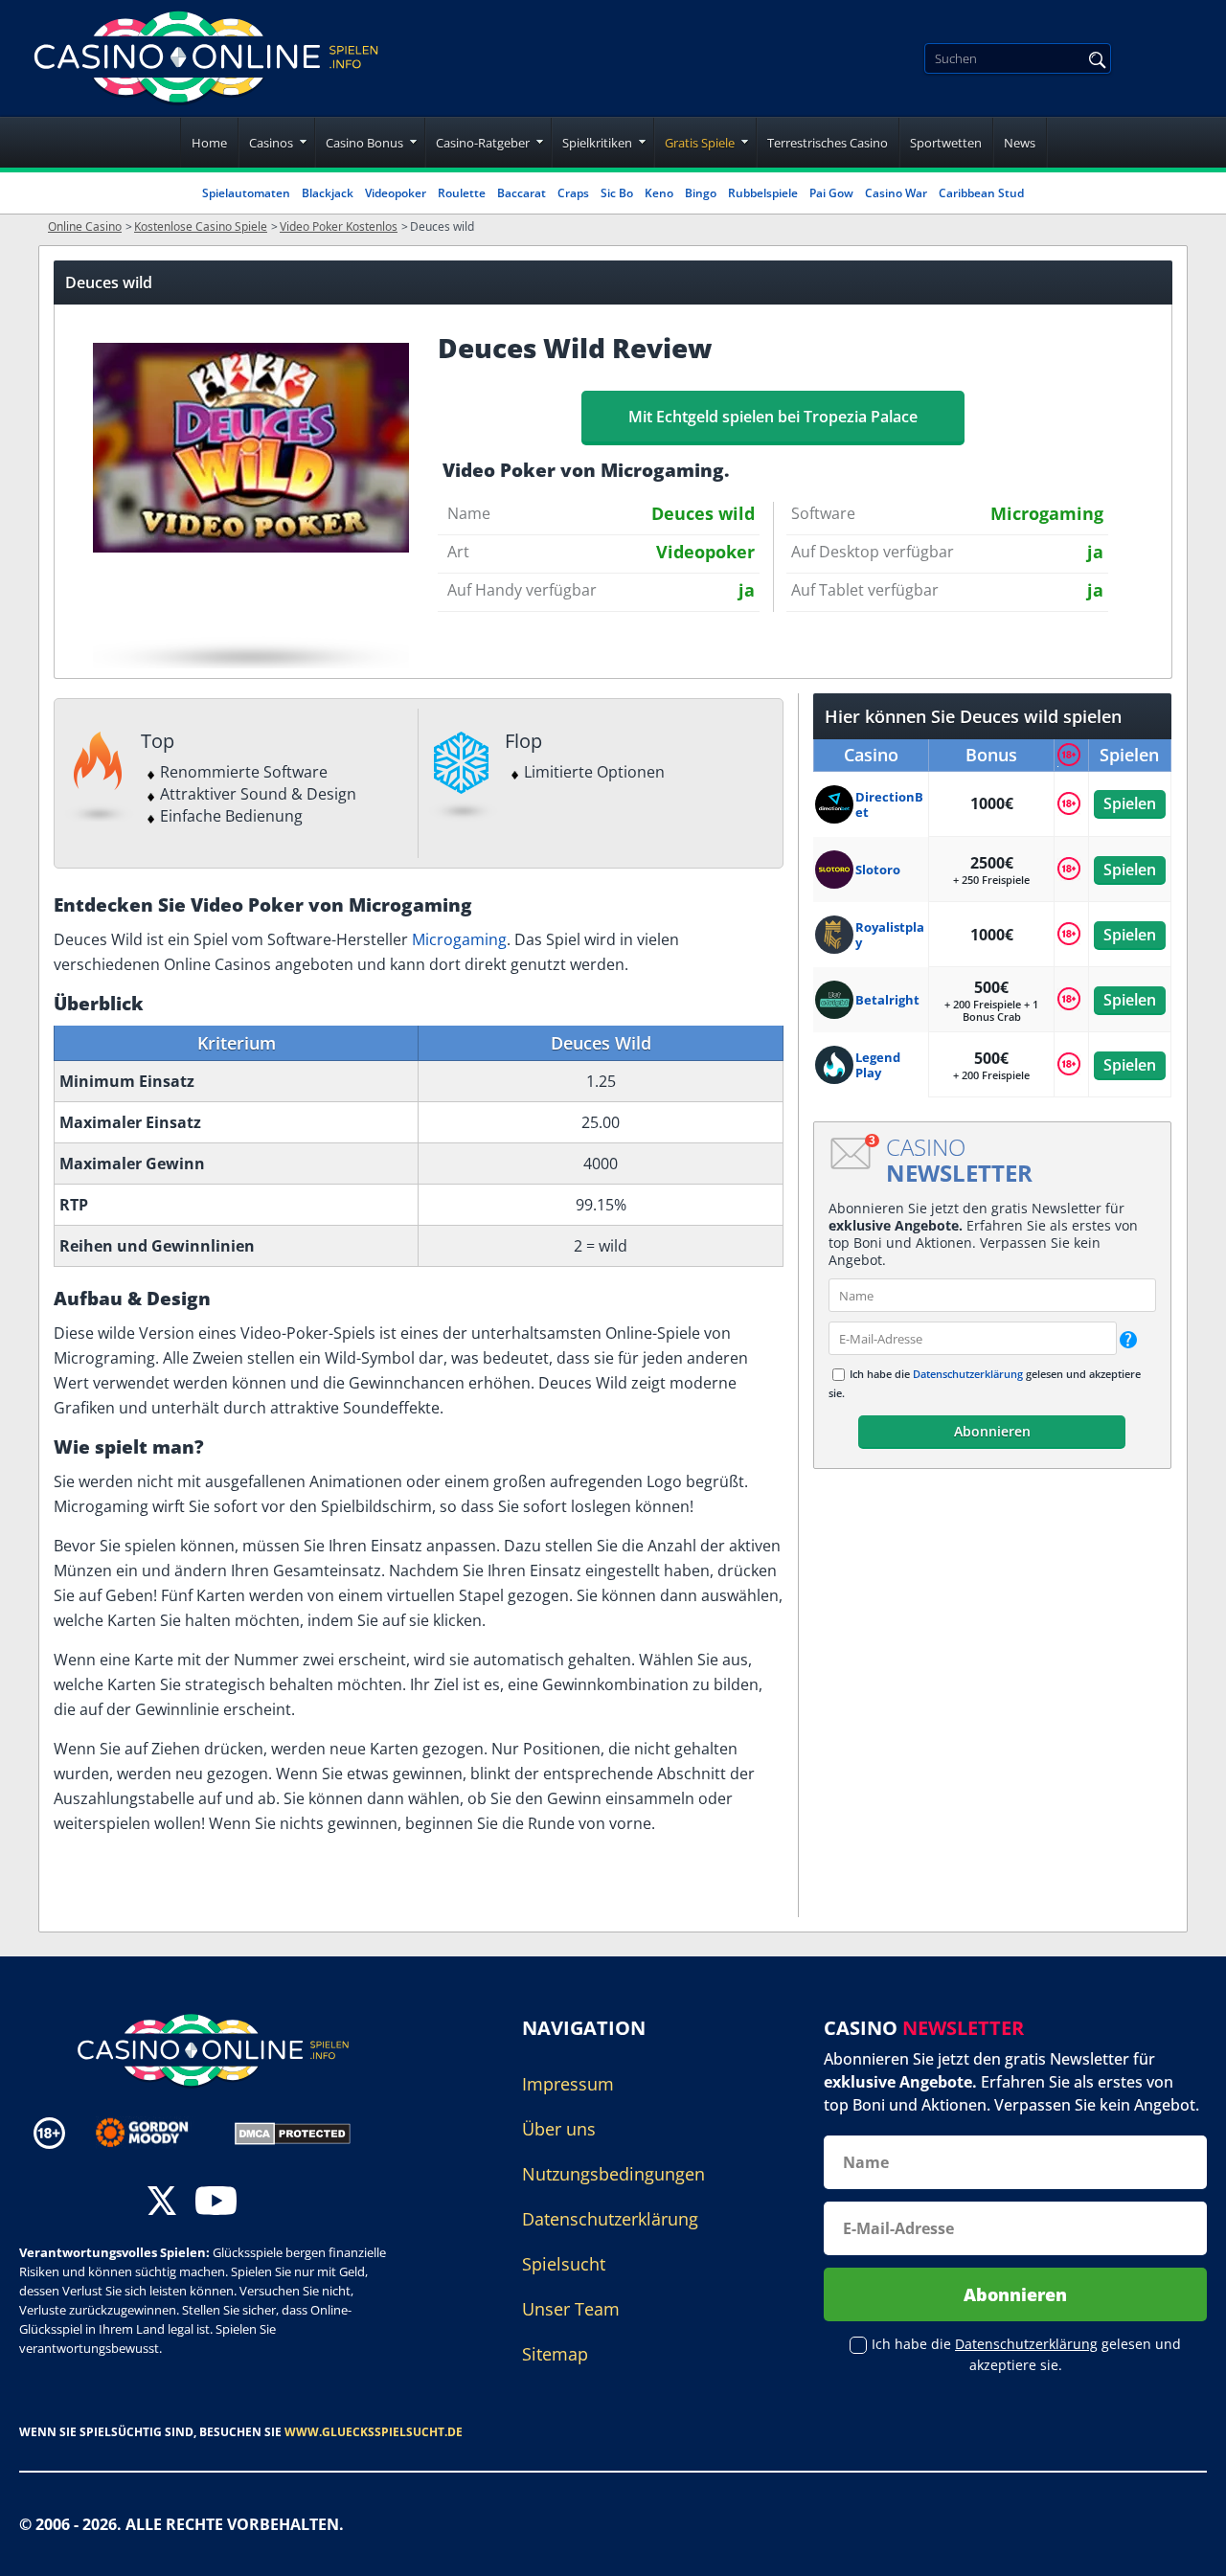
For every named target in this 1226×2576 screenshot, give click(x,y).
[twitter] (162, 2203)
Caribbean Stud (981, 193)
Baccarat (522, 193)
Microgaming (459, 939)
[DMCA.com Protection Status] (293, 2132)
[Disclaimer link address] (156, 2133)
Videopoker (396, 193)
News (1020, 143)
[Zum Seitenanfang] (1188, 2547)
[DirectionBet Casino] (835, 804)
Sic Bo (617, 193)
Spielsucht (564, 2264)
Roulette (462, 193)
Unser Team (571, 2309)
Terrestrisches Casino (828, 143)
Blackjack (328, 193)
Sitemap (555, 2354)
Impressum (568, 2084)
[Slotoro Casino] (835, 870)
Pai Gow (831, 193)
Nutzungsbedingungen (613, 2174)
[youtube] (216, 2203)
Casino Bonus (364, 143)
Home (209, 143)
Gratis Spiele (700, 143)
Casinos (271, 143)
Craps (573, 193)
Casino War (896, 193)
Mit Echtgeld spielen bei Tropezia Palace (773, 417)
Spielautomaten (246, 193)
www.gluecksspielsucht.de (374, 2432)
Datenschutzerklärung (968, 1374)
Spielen (1130, 803)
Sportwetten (946, 143)
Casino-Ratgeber (483, 143)
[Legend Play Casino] (835, 1065)
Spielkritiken (597, 143)
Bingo (701, 193)
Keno (659, 193)
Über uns (559, 2129)
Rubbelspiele (763, 193)
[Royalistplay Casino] (835, 935)
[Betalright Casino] (835, 1000)
